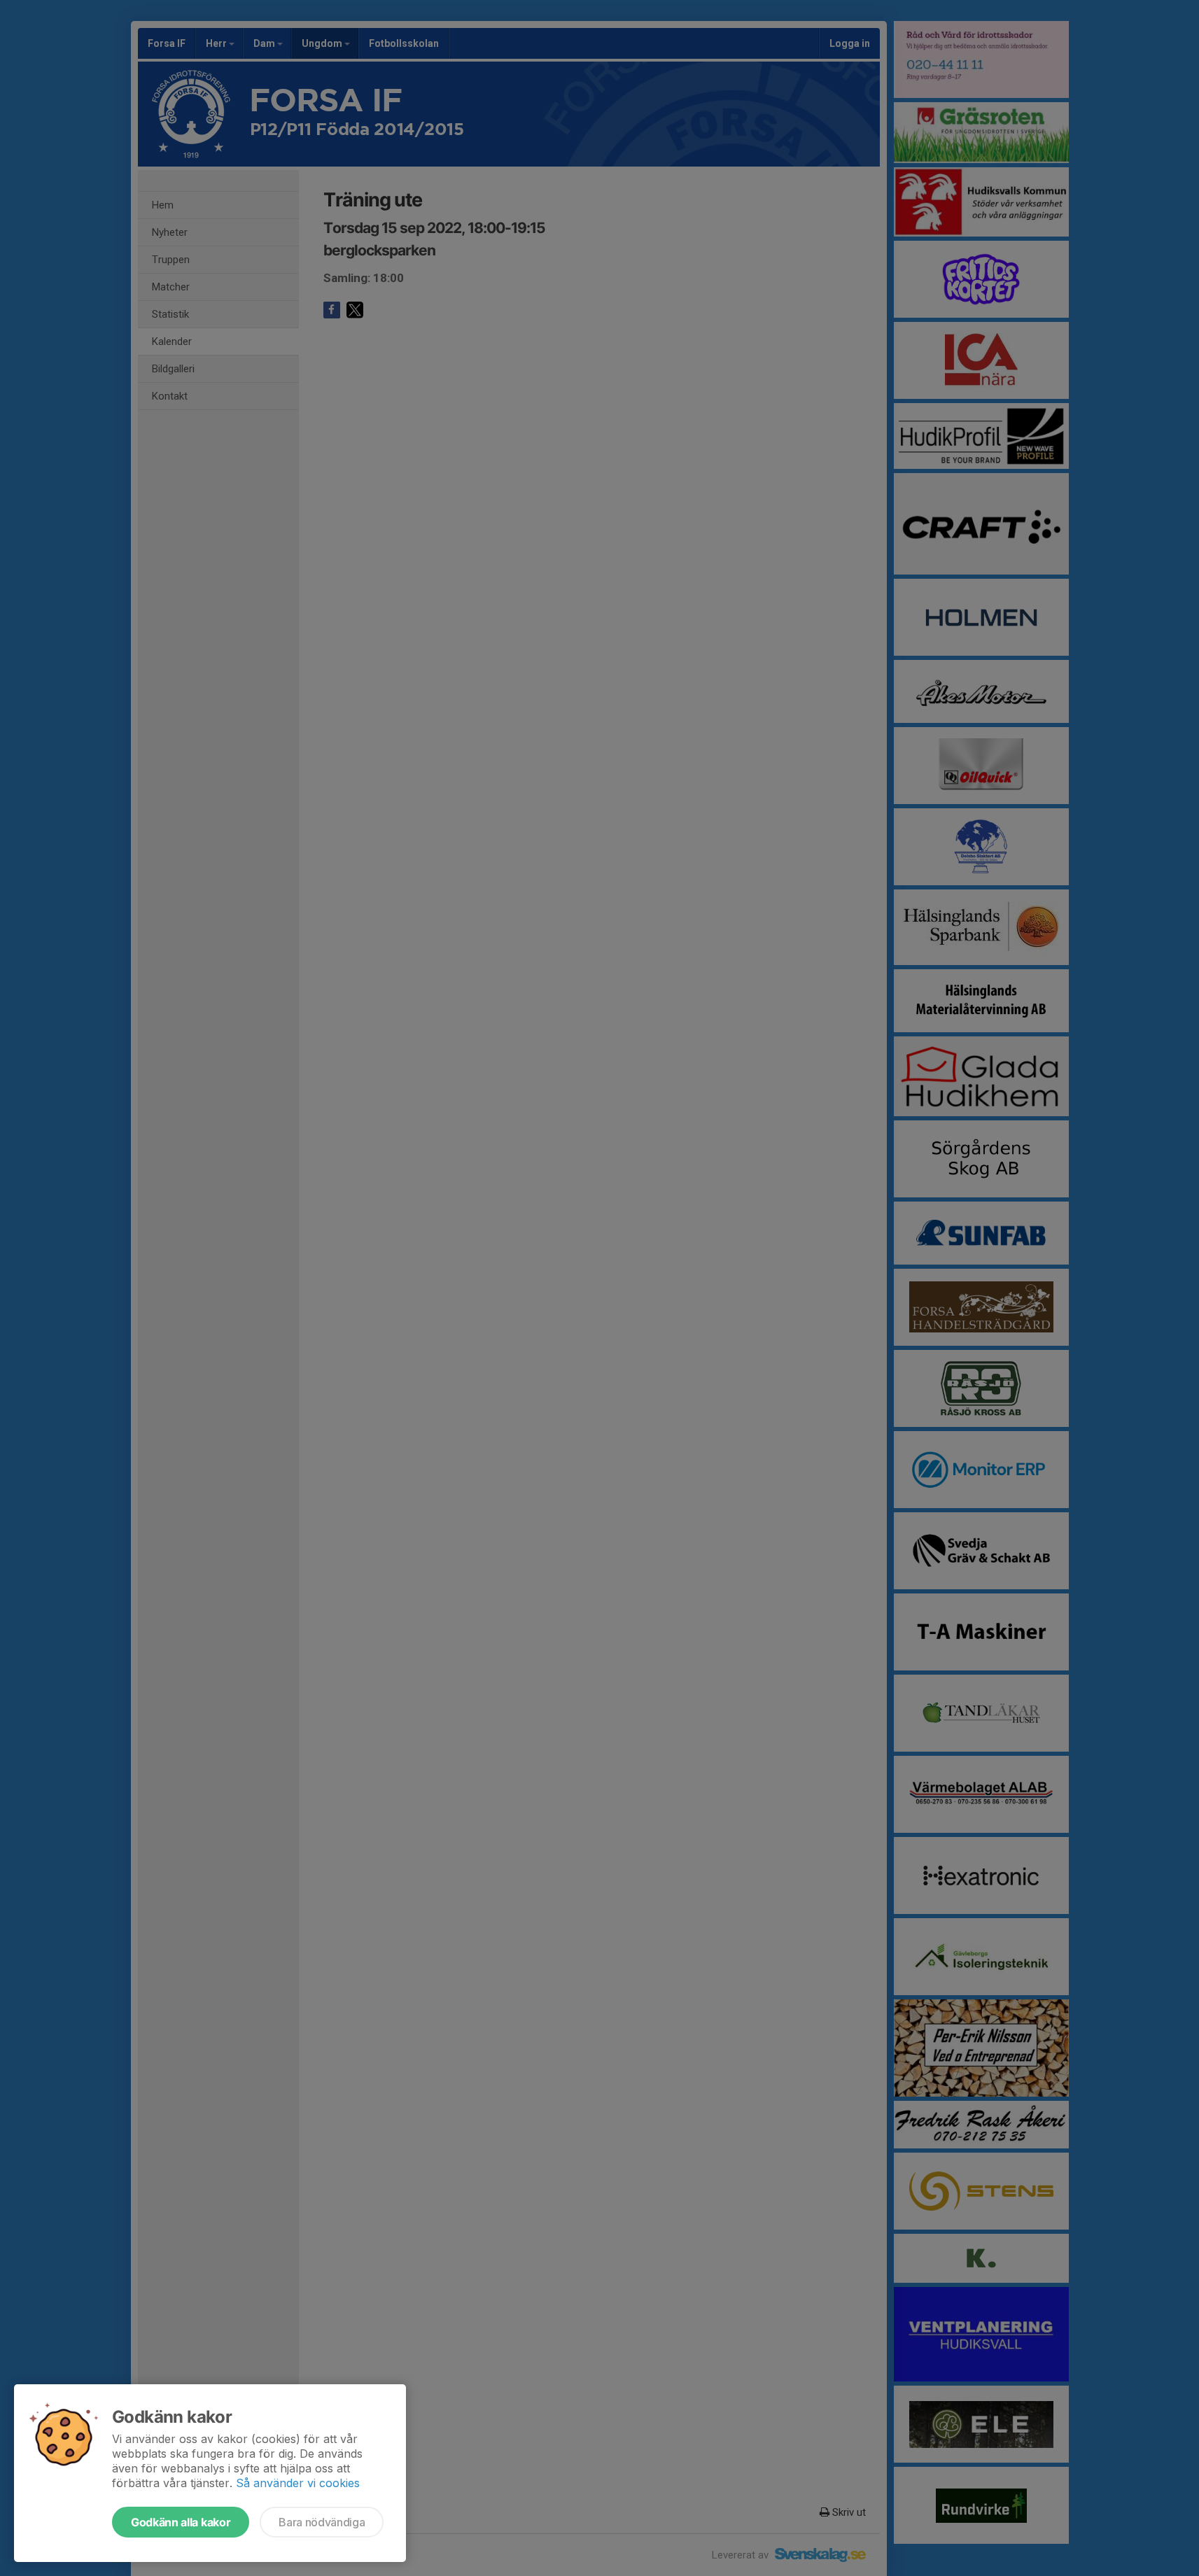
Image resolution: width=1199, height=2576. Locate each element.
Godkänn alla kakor (181, 2522)
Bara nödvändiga (322, 2522)
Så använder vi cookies (298, 2483)
